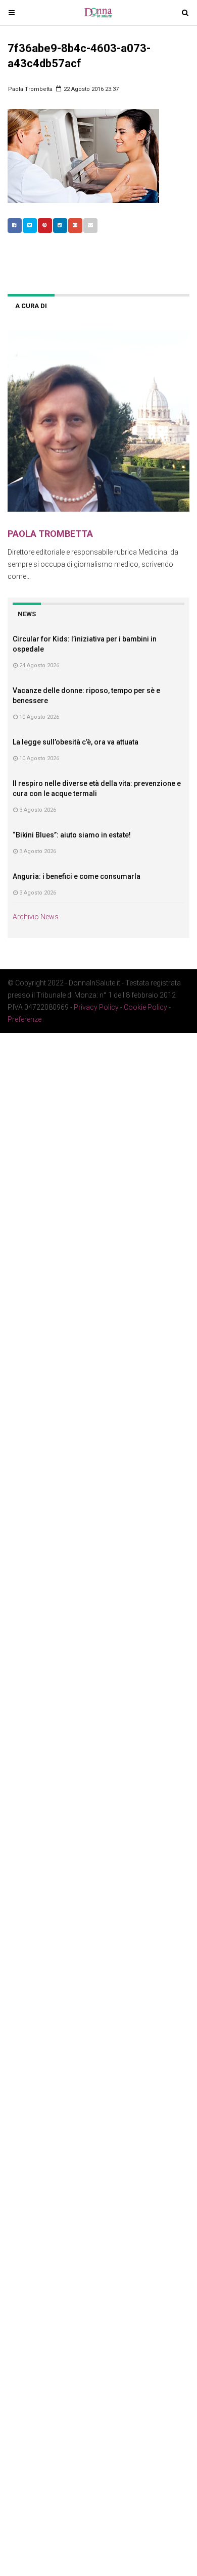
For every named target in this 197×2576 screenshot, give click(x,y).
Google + (75, 226)
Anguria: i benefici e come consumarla (77, 876)
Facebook (15, 226)
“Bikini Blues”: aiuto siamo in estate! (72, 835)
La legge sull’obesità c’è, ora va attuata (76, 742)
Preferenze (24, 1019)
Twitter (30, 226)
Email (90, 226)
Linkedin (60, 226)
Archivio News (36, 917)
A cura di (31, 306)
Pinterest (45, 226)
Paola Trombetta (30, 89)
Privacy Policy (96, 1007)
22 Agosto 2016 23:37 (90, 89)
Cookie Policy (145, 1007)
